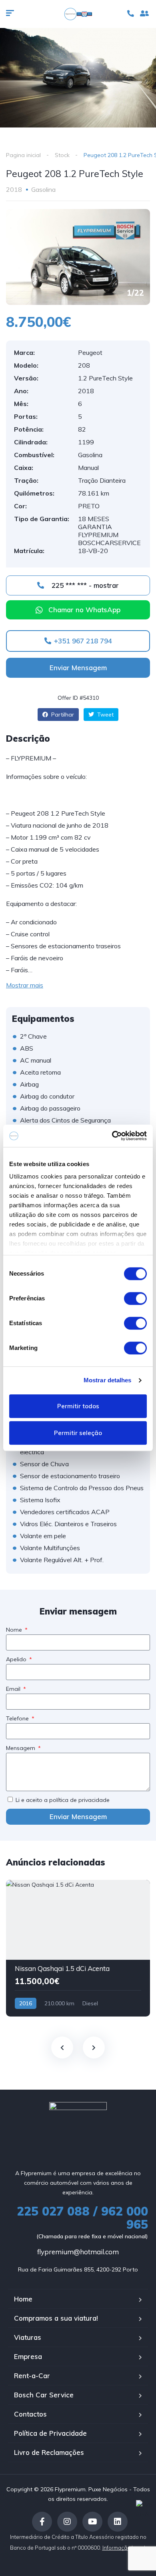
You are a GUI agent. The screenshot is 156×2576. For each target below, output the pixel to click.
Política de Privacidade (50, 2433)
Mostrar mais (25, 985)
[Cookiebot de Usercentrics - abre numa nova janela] (112, 1136)
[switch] (135, 1298)
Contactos (30, 2414)
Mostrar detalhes (108, 1380)
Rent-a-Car (32, 2376)
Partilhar (62, 715)
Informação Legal (124, 2548)
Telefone (18, 1718)
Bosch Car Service (44, 2395)
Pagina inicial (23, 155)
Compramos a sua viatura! (56, 2318)
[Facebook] (42, 2522)
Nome (15, 1630)
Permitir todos (78, 1406)
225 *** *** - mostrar (84, 585)
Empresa (28, 2356)
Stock (62, 155)
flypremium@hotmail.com (78, 2252)
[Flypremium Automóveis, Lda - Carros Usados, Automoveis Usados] (78, 14)
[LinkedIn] (118, 2522)
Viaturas (28, 2337)
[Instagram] (67, 2522)
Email (14, 1689)
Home (23, 2299)
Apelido (17, 1659)
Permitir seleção (78, 1433)
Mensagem (21, 1748)
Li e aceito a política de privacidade (63, 1800)
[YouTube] (92, 2522)
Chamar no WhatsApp (84, 610)
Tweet (105, 715)
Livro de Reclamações (49, 2452)
